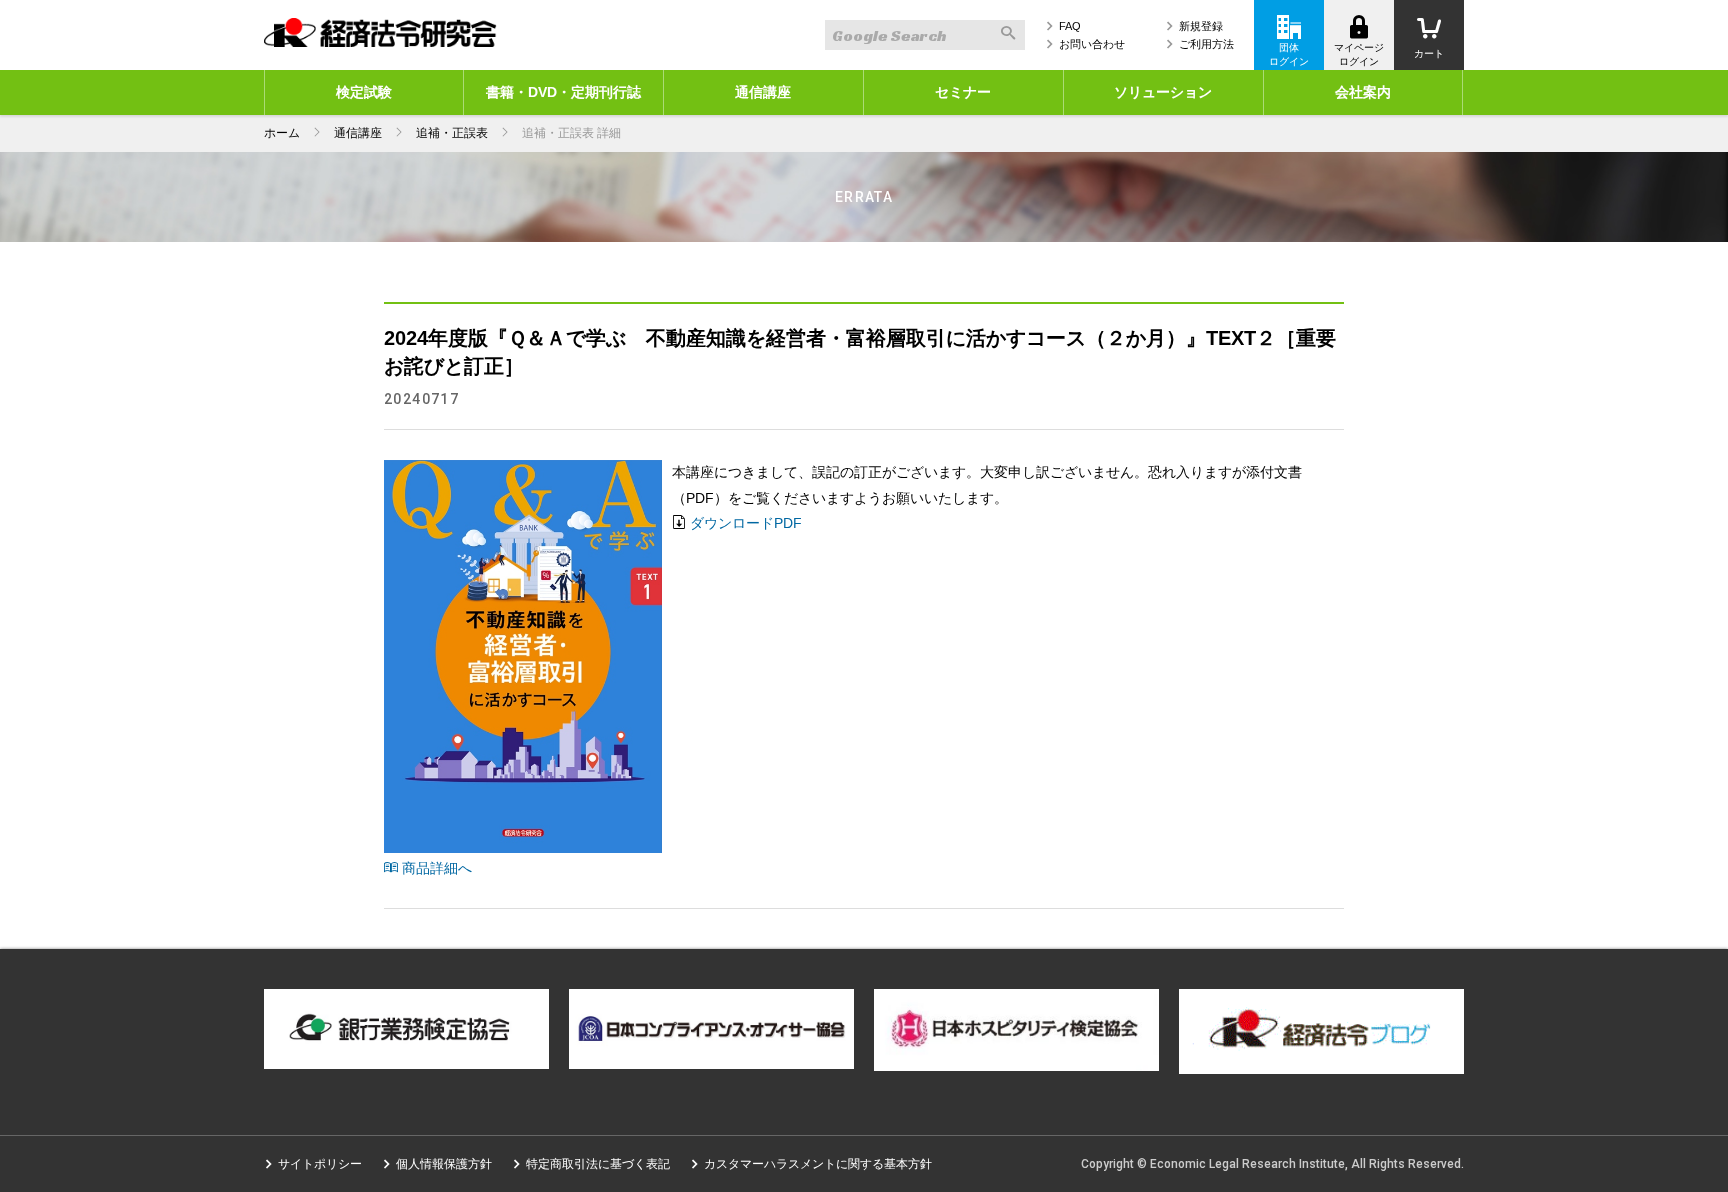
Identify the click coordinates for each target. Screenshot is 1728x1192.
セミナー (963, 92)
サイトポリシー (320, 1164)
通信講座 (763, 92)
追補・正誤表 (452, 133)
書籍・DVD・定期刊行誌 (563, 92)
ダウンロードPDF (746, 523)
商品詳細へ (435, 868)
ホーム (282, 133)
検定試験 (364, 92)
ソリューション (1163, 92)
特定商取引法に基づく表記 (598, 1164)
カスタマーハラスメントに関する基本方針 (818, 1164)
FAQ (1070, 26)
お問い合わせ (1092, 44)
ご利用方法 (1206, 44)
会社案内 (1363, 92)
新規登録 (1201, 26)
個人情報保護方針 (444, 1164)
